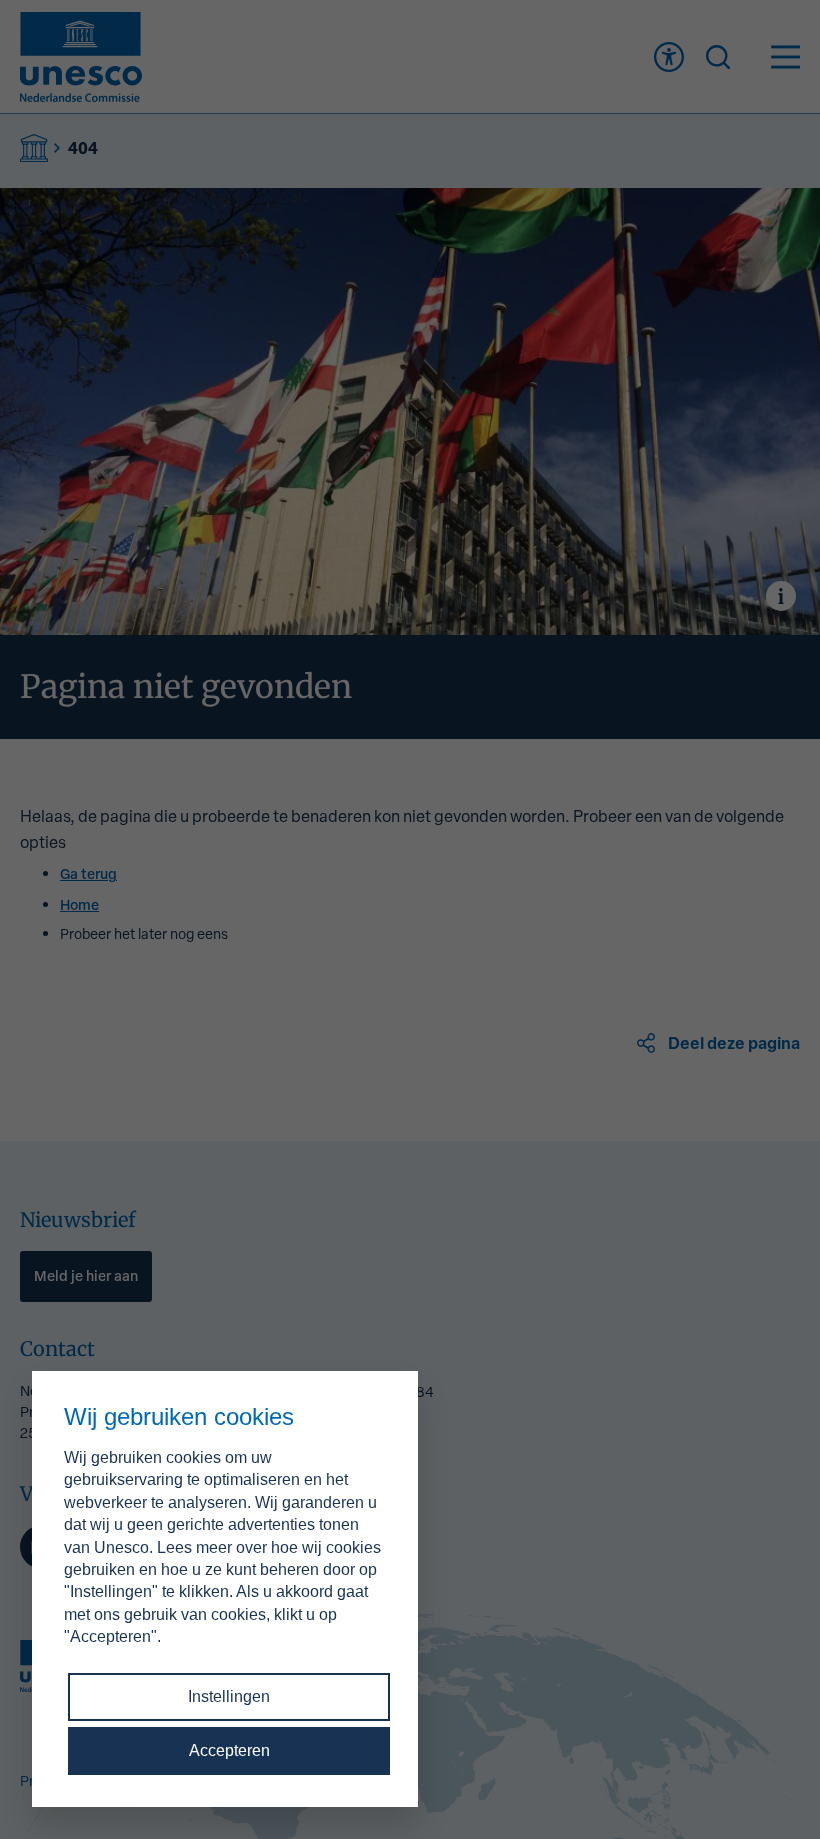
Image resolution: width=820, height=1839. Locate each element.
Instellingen (229, 1696)
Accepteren (229, 1750)
